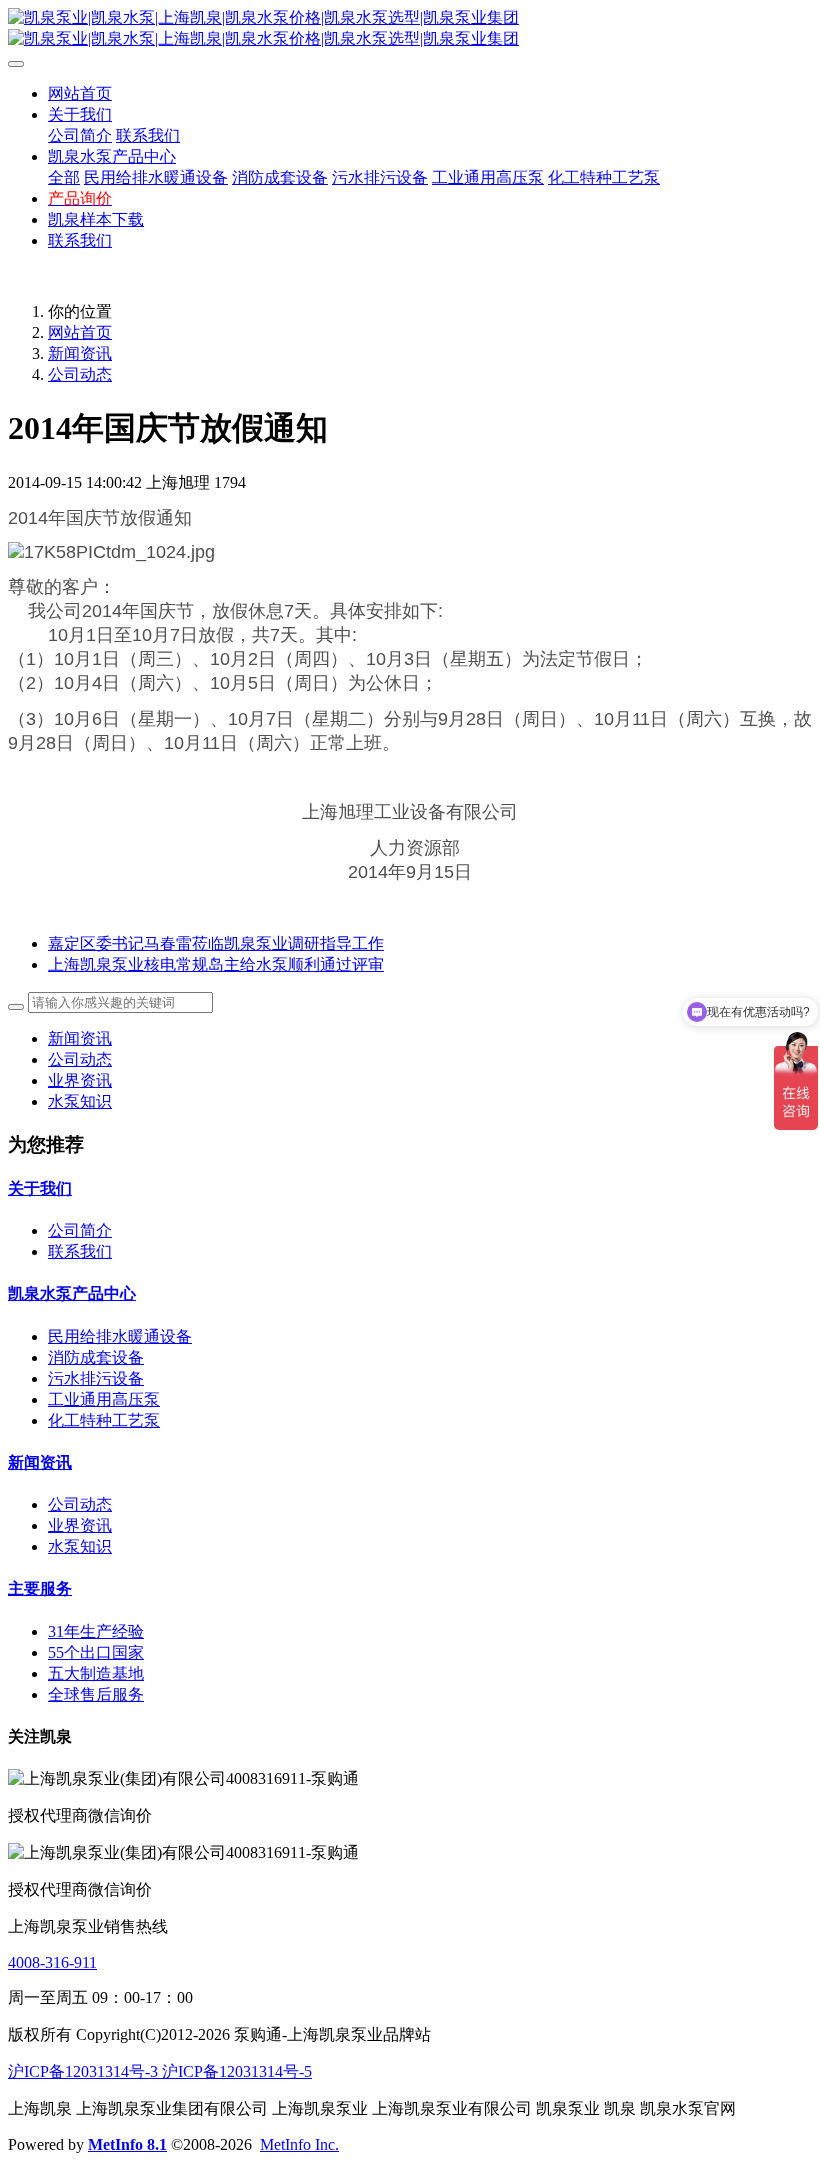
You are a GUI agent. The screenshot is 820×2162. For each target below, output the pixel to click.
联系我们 (80, 1251)
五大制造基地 (96, 1673)
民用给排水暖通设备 (120, 1336)
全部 (64, 177)
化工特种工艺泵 (104, 1420)
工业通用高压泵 (104, 1399)
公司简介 (80, 1230)
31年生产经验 (96, 1631)
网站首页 (80, 93)
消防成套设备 (96, 1357)
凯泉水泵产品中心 (72, 1293)
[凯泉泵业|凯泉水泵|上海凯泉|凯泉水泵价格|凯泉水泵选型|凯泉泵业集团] (410, 29)
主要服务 (40, 1588)
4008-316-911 (52, 1962)
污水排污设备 (96, 1378)
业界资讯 (80, 1080)
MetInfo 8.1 (127, 2144)
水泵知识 (80, 1101)
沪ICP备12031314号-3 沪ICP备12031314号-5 (160, 2071)
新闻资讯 (80, 353)
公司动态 (80, 374)
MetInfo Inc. (299, 2144)
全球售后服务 (96, 1694)
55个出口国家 (96, 1652)
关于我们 (40, 1188)
